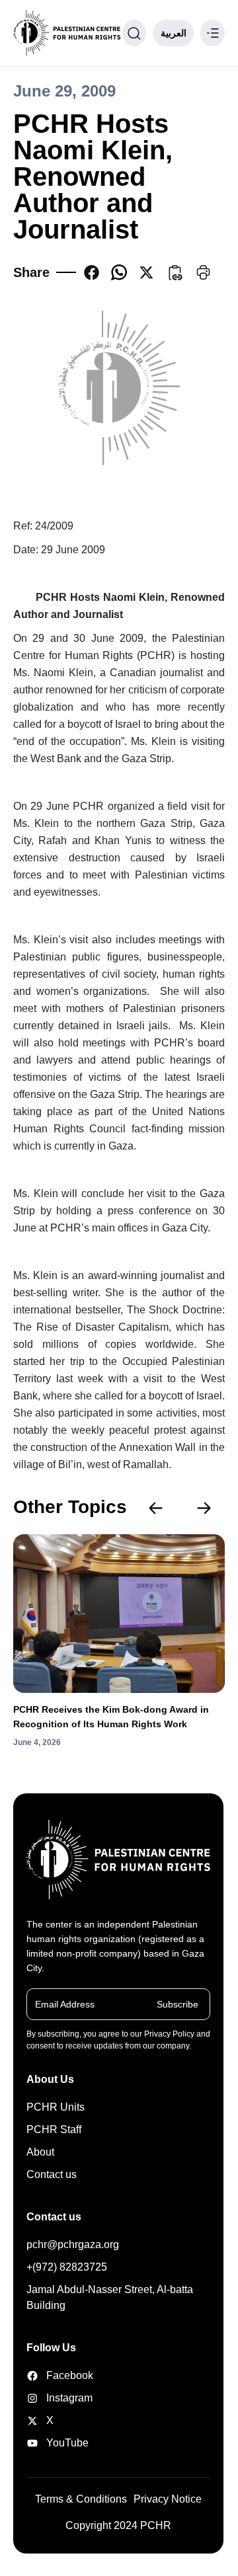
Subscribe (178, 2004)
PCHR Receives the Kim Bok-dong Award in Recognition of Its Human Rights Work (111, 1717)
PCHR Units (56, 2107)
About (40, 2152)
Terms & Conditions (81, 2499)
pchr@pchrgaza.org (73, 2244)
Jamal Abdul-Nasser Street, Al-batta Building (110, 2297)
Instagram (59, 2398)
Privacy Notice (168, 2499)
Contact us (52, 2174)
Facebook (59, 2375)
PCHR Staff (54, 2129)
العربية (174, 33)
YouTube (59, 2443)
